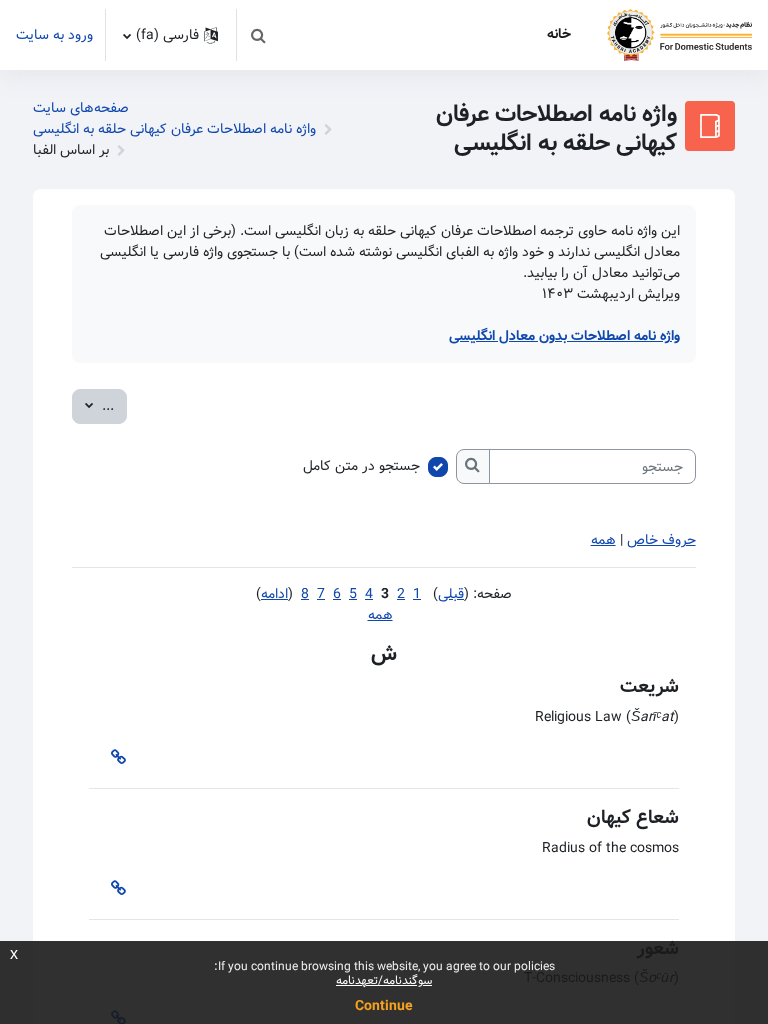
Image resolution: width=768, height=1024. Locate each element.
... (93, 405)
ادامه (274, 594)
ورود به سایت (54, 35)
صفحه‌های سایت (81, 108)
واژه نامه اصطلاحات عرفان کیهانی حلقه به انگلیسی (174, 129)
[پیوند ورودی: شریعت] (114, 758)
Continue (384, 1006)
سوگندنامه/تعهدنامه (384, 980)
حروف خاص (661, 540)
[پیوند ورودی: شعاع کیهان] (114, 889)
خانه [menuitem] (559, 34)
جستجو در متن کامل (361, 466)
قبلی (451, 594)
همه (603, 540)
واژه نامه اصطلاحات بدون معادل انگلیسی (564, 336)
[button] (258, 35)
